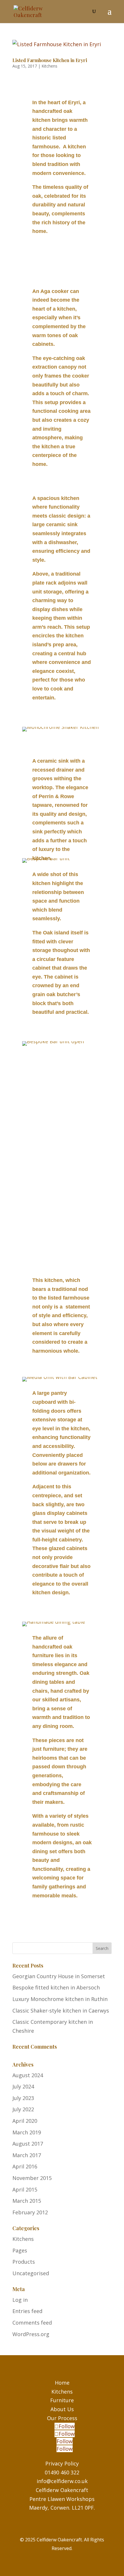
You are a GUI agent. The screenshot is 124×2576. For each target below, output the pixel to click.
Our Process (62, 2418)
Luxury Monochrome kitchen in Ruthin (60, 1999)
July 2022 (23, 2109)
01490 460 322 (62, 2472)
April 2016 (25, 2166)
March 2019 (27, 2132)
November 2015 (32, 2178)
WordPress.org (31, 2334)
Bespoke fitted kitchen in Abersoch (56, 1987)
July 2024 (23, 2086)
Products (24, 2262)
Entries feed (27, 2311)
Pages (20, 2250)
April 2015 (25, 2189)
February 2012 (30, 2212)
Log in (20, 2300)
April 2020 (25, 2121)
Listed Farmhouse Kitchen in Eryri (50, 60)
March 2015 (27, 2201)
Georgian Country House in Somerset (59, 1976)
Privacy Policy (62, 2463)
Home (62, 2383)
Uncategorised (31, 2273)
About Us (62, 2409)
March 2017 (27, 2155)
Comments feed (32, 2323)
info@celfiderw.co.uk (62, 2481)
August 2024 (28, 2075)
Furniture (62, 2400)
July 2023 (23, 2098)
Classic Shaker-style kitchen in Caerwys (61, 2011)
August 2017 (28, 2144)
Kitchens (49, 66)
